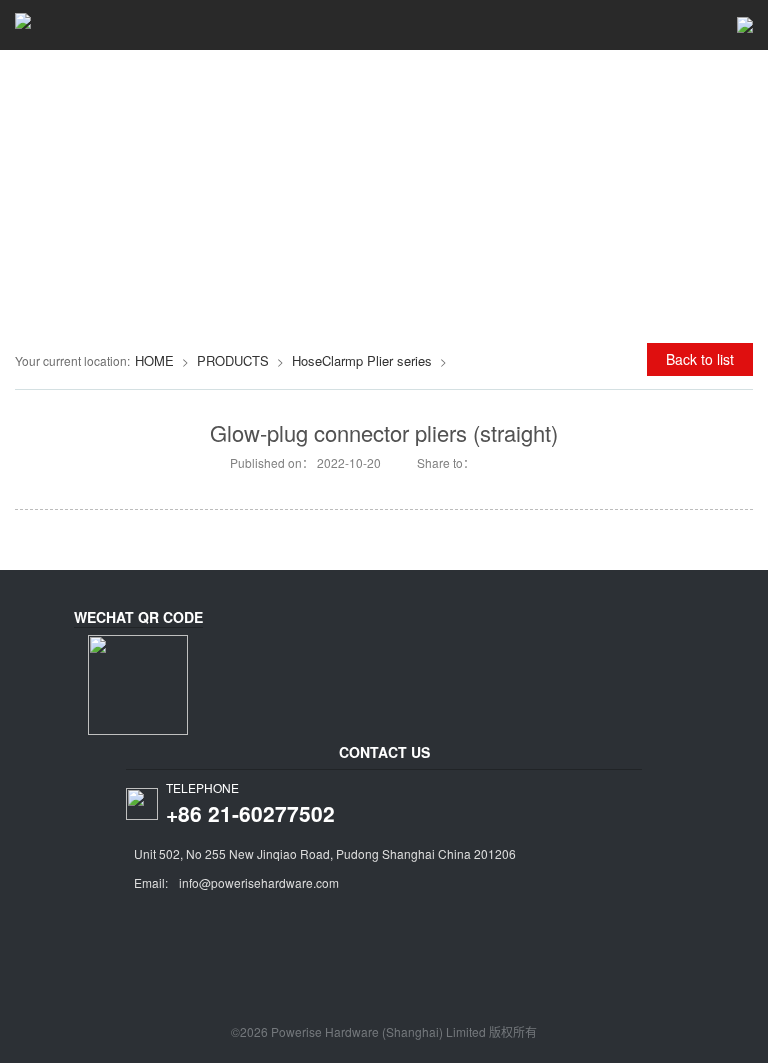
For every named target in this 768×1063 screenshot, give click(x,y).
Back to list (700, 359)
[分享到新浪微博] (488, 462)
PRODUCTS (233, 360)
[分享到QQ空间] (542, 462)
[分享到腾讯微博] (515, 462)
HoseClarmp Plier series (362, 360)
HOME (154, 360)
